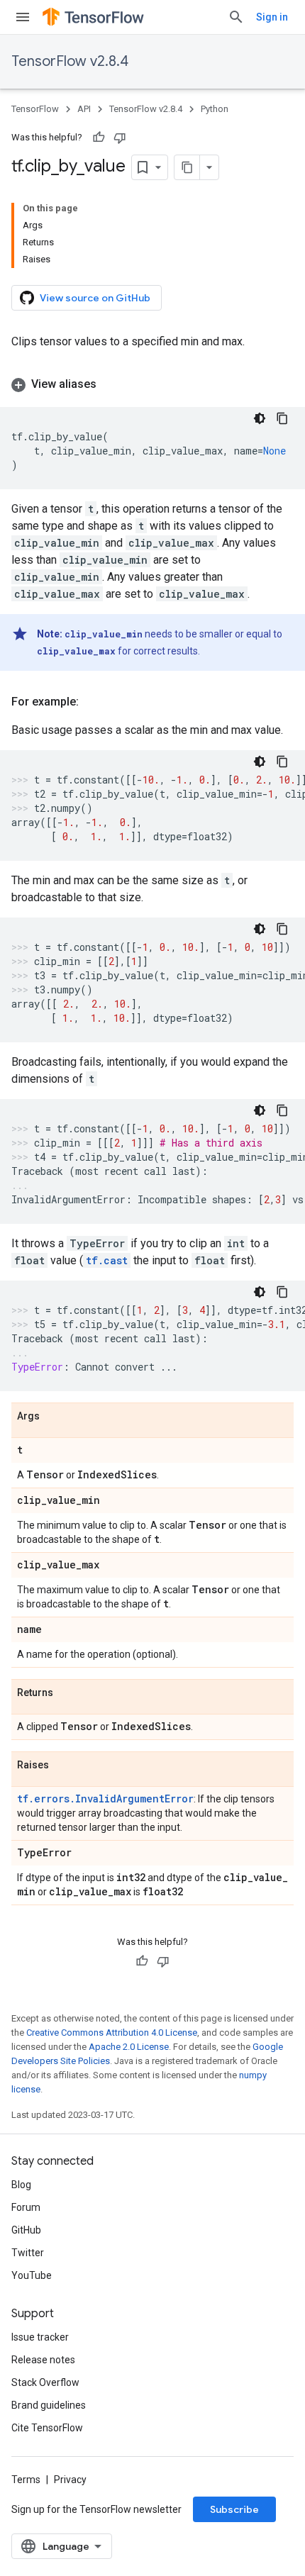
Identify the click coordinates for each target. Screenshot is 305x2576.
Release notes (43, 2360)
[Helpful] (99, 138)
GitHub (26, 2230)
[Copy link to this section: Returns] (67, 1693)
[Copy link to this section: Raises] (63, 1766)
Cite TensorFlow (47, 2428)
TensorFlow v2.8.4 (70, 61)
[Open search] (236, 17)
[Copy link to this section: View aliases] (111, 384)
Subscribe (234, 2509)
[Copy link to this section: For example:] (93, 702)
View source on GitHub (95, 298)
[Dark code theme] (260, 418)
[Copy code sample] (282, 418)
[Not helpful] (120, 138)
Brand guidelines (49, 2405)
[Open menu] (23, 17)
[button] (152, 384)
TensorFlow (35, 109)
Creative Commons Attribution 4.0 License (112, 2033)
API (84, 109)
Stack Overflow (45, 2382)
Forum (26, 2207)
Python (215, 109)
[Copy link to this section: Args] (54, 1417)
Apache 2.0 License (129, 2047)
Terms (26, 2480)
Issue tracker (40, 2337)
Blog (21, 2185)
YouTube (32, 2275)
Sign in (272, 17)
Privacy (70, 2480)
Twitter (28, 2253)
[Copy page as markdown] (187, 167)
